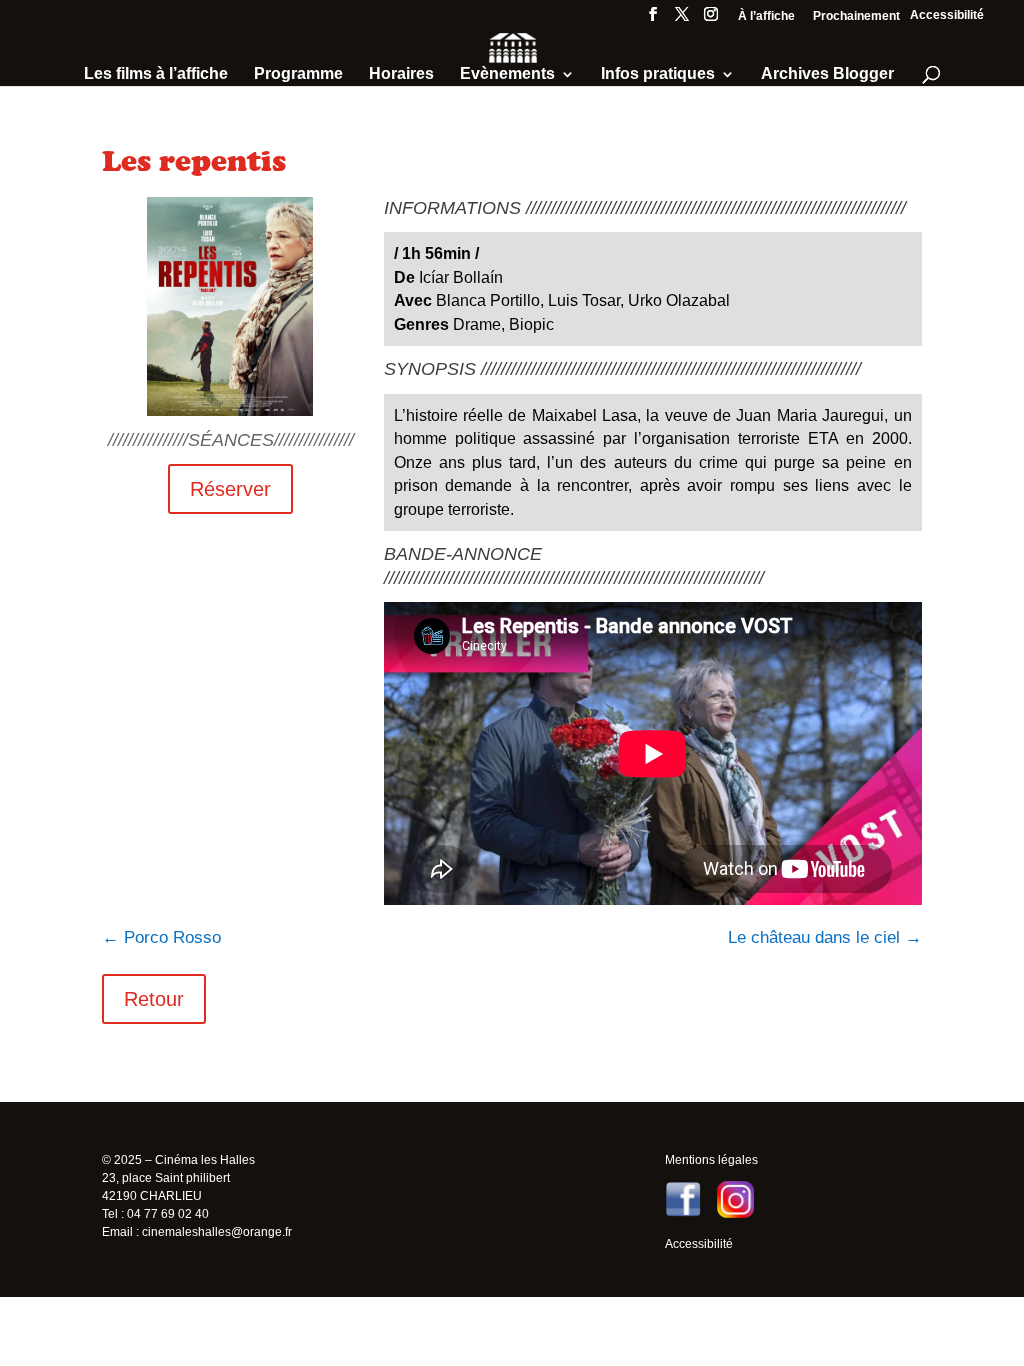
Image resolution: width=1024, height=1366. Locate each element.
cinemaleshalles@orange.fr (217, 1232)
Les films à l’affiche (156, 74)
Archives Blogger (827, 74)
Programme (298, 74)
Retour (154, 999)
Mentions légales (711, 1160)
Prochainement (856, 16)
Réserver (230, 489)
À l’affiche (766, 16)
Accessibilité (947, 15)
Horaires (401, 74)
